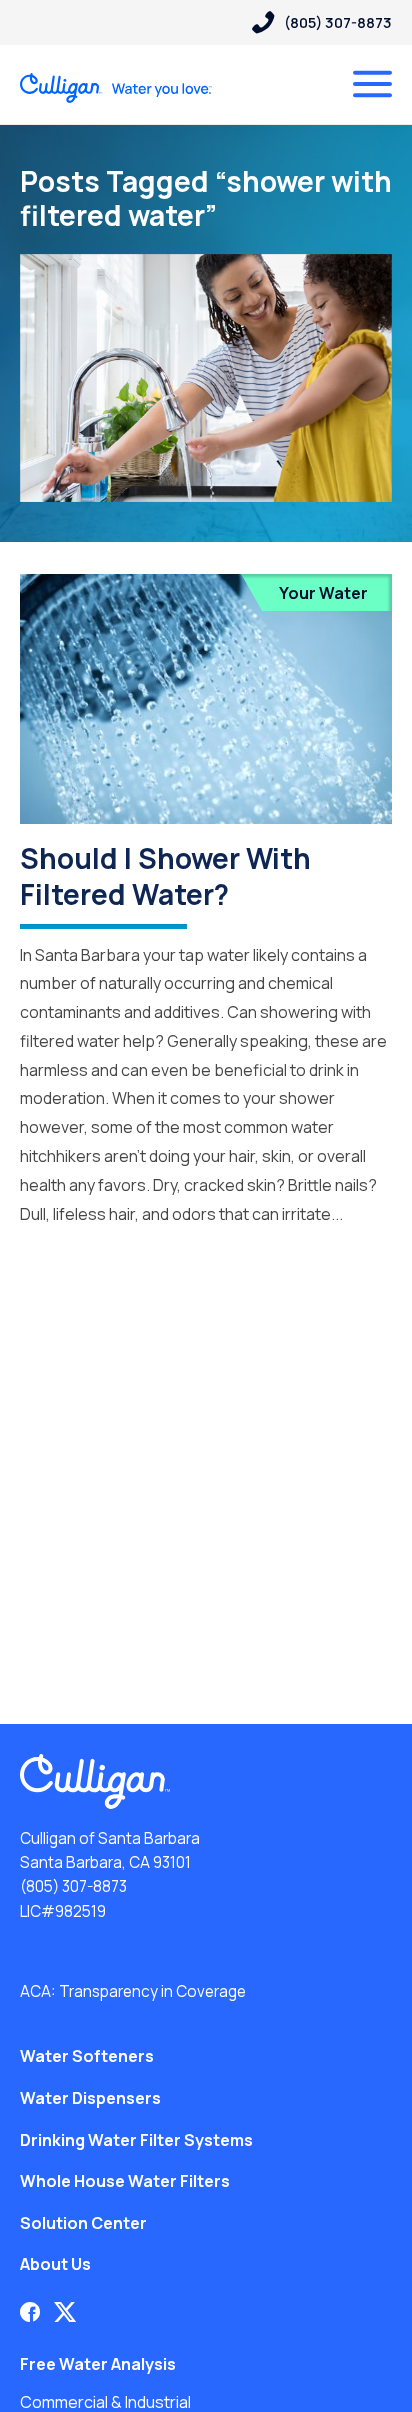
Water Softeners (87, 2056)
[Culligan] (116, 88)
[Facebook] (30, 2312)
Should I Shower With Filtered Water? (165, 876)
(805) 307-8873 (73, 1886)
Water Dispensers (90, 2098)
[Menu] (372, 84)
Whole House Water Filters (125, 2181)
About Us (55, 2264)
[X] (65, 2312)
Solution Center (83, 2223)
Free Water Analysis (98, 2364)
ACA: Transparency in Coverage (133, 1991)
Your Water (323, 593)
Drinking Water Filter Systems (136, 2140)
